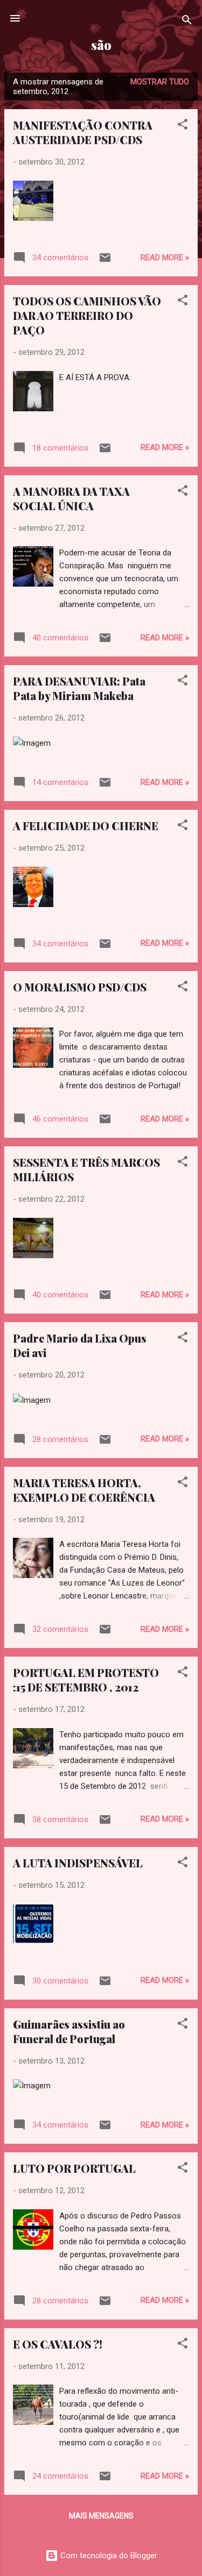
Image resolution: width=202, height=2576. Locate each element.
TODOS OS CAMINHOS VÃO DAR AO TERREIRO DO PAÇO (87, 315)
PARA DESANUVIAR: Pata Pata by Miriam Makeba (79, 688)
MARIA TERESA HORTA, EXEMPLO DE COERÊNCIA (84, 1490)
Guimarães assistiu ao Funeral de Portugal (69, 2031)
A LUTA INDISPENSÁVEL (78, 1863)
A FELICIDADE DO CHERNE (86, 826)
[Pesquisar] (187, 22)
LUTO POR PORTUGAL (74, 2168)
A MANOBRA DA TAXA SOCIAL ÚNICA (71, 498)
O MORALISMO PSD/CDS (80, 987)
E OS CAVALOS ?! (58, 2344)
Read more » (165, 258)
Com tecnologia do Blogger (108, 2556)
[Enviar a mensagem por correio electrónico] (105, 261)
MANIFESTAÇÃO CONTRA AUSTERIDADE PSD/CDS (83, 132)
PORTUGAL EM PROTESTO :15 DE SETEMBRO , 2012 (86, 1680)
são (101, 45)
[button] (183, 126)
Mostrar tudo (160, 82)
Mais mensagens (101, 2516)
